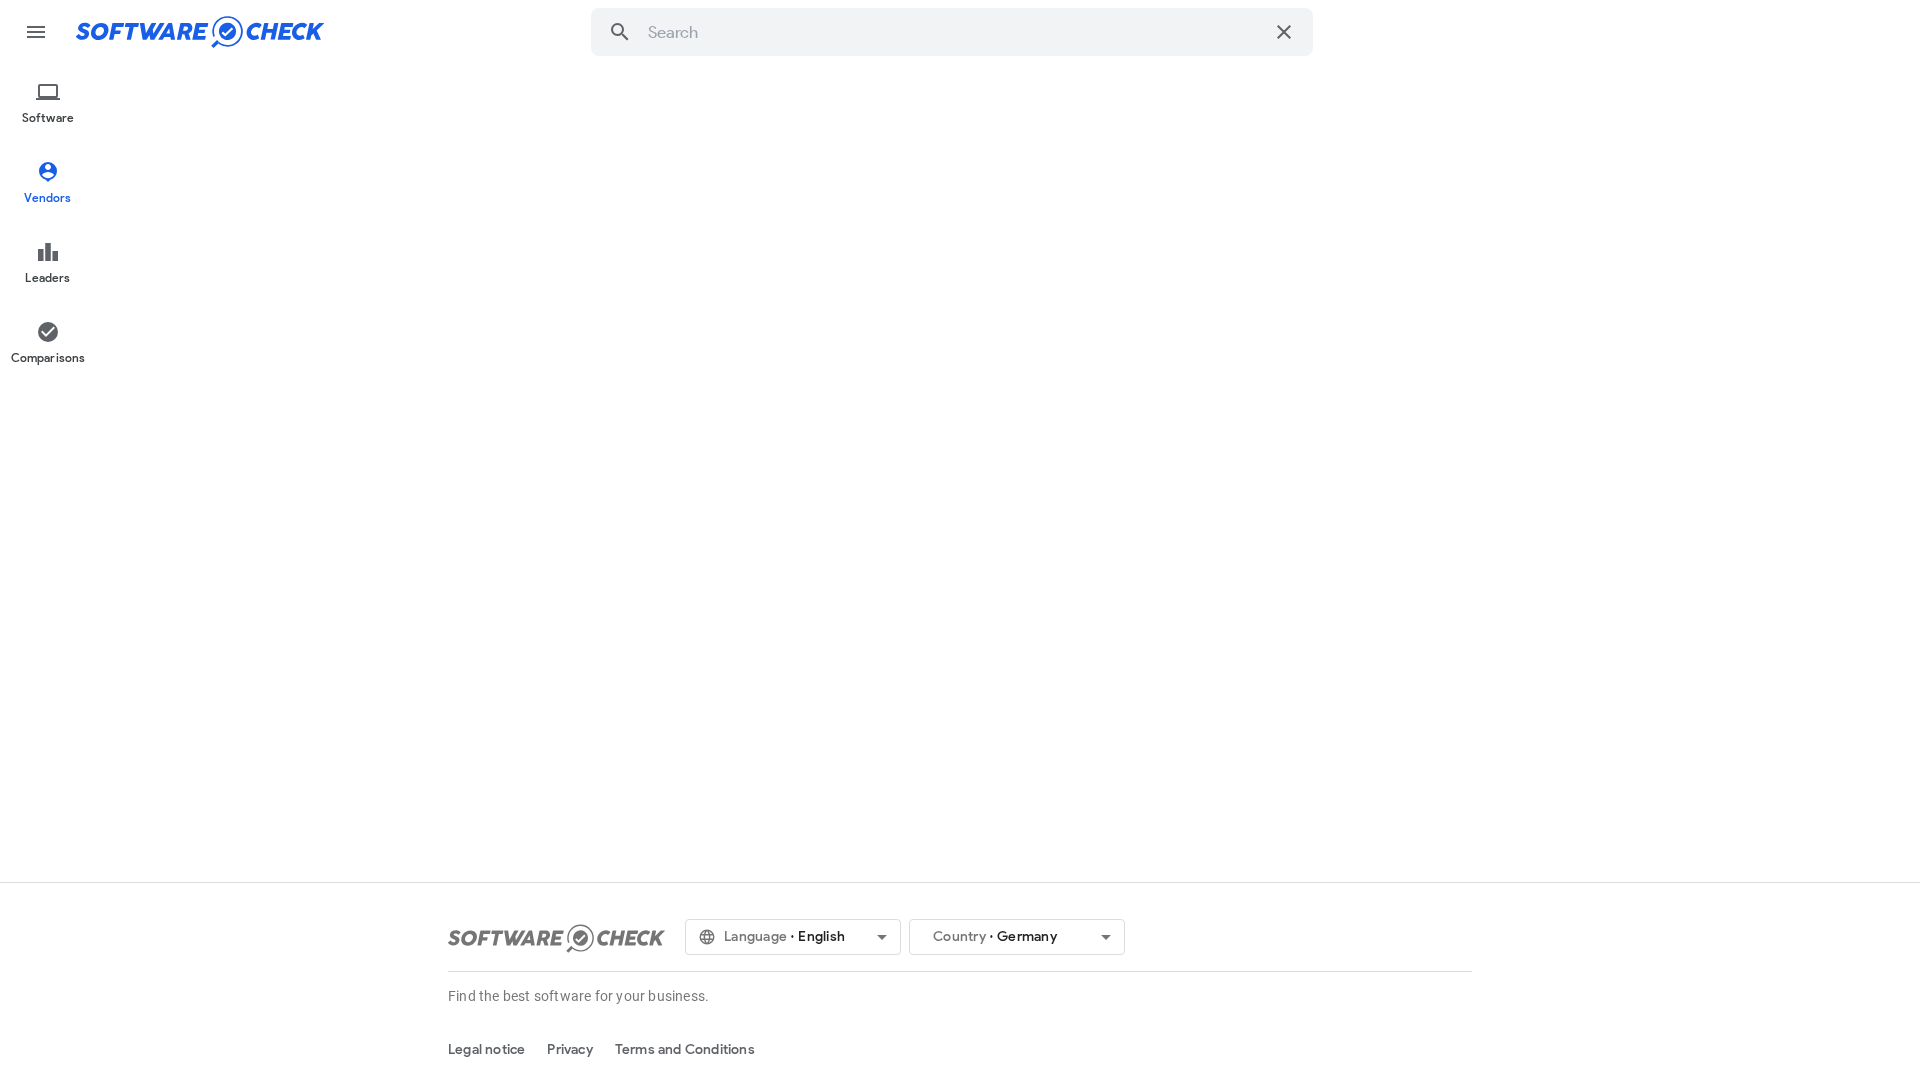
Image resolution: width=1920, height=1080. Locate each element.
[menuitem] (48, 104)
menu (36, 32)
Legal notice (486, 1049)
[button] (620, 32)
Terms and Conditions (685, 1049)
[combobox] (955, 32)
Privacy (569, 1049)
